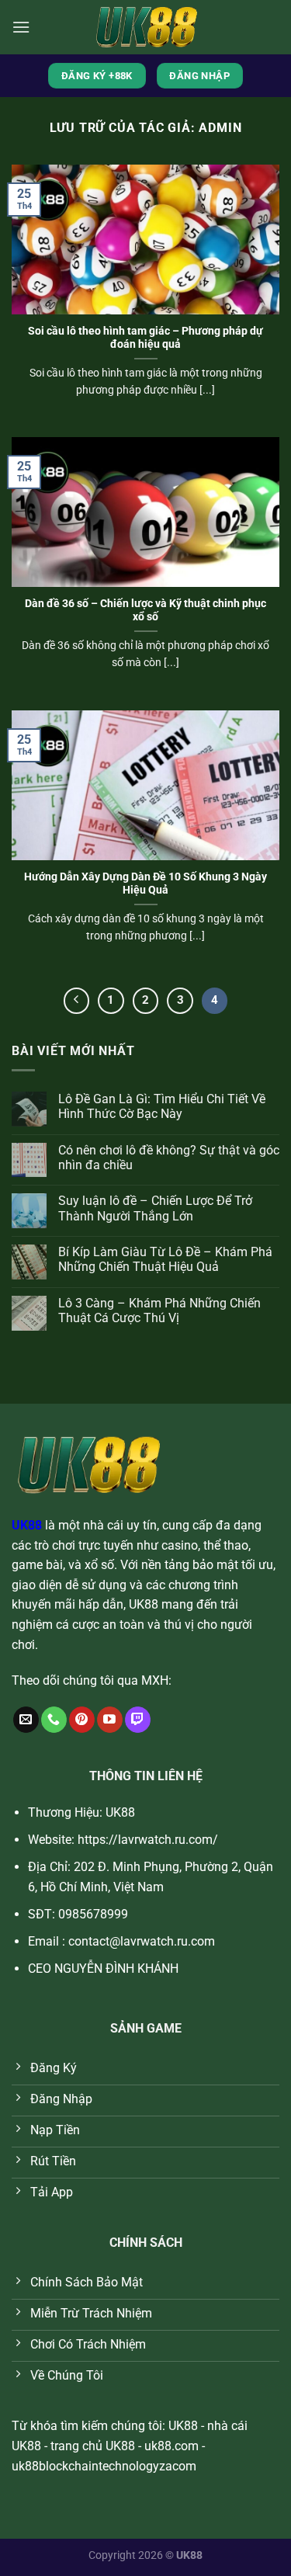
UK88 (27, 1525)
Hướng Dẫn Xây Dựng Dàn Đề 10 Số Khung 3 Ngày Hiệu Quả (145, 884)
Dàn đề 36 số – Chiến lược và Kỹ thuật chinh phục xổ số (145, 610)
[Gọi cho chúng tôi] (54, 1720)
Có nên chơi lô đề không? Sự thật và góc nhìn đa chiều (169, 1158)
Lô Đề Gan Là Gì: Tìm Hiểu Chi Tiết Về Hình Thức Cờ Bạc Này (162, 1106)
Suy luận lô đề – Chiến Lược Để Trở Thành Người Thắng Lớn (155, 1208)
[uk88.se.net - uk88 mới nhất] (146, 27)
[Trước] (77, 1001)
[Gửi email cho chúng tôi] (26, 1720)
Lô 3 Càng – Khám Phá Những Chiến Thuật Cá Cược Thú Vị (159, 1311)
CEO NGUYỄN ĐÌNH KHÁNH (103, 1968)
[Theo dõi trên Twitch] (138, 1720)
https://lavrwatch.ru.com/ (148, 1840)
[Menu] (21, 27)
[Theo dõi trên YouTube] (110, 1720)
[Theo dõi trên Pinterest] (82, 1720)
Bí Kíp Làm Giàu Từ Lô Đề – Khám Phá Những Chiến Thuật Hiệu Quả (165, 1259)
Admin (220, 128)
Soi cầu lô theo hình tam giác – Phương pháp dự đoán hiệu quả (145, 338)
